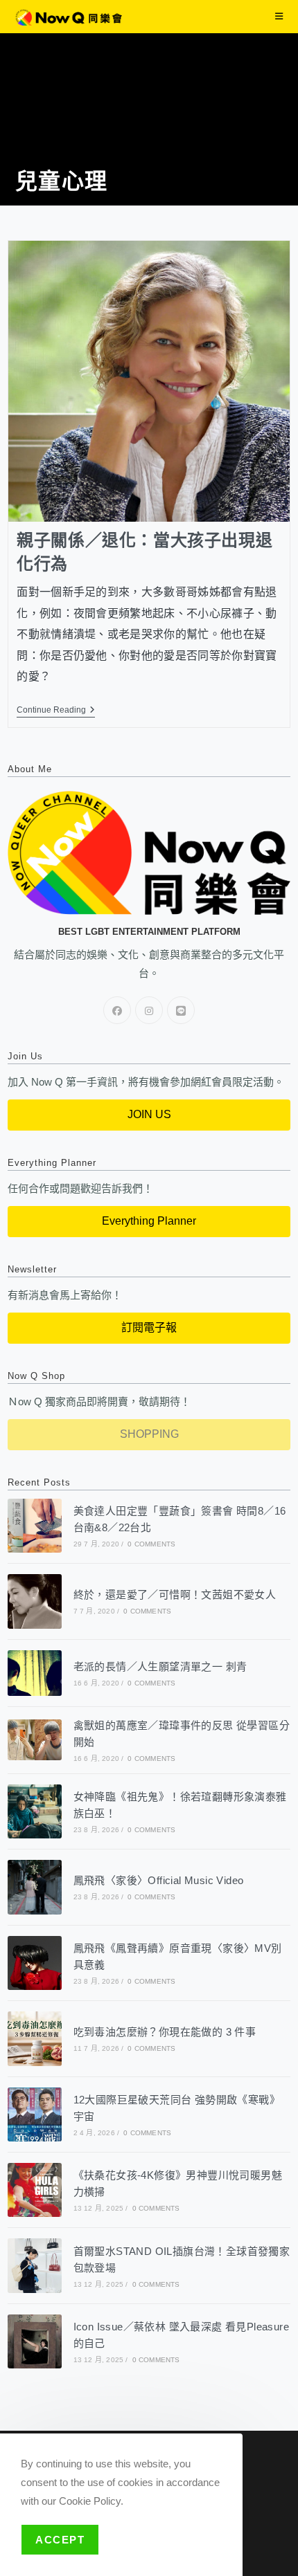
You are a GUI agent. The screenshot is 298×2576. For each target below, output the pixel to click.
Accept (60, 2540)
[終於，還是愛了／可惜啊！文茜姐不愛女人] (35, 1601)
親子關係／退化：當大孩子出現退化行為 (144, 552)
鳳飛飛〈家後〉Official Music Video (159, 1880)
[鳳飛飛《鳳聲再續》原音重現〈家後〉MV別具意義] (35, 1963)
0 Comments (151, 1544)
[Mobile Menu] (279, 16)
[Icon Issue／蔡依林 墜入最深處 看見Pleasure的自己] (35, 2341)
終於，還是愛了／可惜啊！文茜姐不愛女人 (175, 1595)
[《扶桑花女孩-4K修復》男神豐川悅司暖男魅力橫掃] (35, 2190)
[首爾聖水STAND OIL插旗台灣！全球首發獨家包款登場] (35, 2265)
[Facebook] (117, 1010)
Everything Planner (149, 1221)
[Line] (181, 1010)
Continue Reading (56, 710)
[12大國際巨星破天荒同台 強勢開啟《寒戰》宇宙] (35, 2114)
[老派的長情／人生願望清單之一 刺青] (35, 1673)
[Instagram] (149, 1010)
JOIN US (149, 1114)
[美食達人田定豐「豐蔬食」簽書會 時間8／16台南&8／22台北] (35, 1526)
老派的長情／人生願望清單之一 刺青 (160, 1666)
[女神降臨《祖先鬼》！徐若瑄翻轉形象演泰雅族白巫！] (35, 1811)
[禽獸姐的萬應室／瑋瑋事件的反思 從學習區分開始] (35, 1740)
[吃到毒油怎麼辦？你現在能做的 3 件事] (35, 2038)
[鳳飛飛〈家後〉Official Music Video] (35, 1887)
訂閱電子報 (149, 1327)
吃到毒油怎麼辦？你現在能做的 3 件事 (165, 2032)
